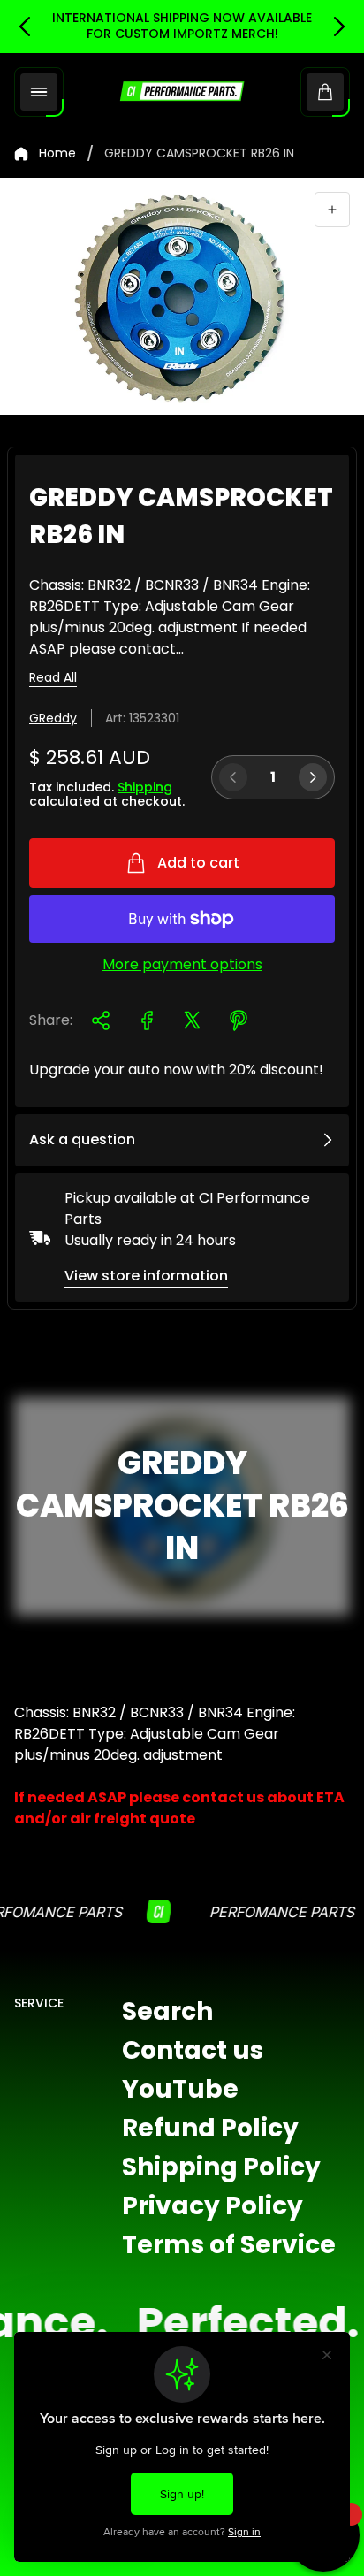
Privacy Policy (212, 2206)
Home (57, 154)
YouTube (180, 2089)
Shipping (145, 787)
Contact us (193, 2050)
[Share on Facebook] (147, 1020)
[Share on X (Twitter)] (193, 1020)
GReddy (53, 718)
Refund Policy (210, 2128)
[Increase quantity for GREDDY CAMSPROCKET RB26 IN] (313, 777)
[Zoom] (332, 210)
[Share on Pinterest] (239, 1020)
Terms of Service (229, 2245)
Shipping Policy (221, 2167)
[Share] (101, 1020)
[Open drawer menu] (39, 92)
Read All (53, 678)
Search (167, 2011)
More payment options (182, 965)
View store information (146, 1276)
